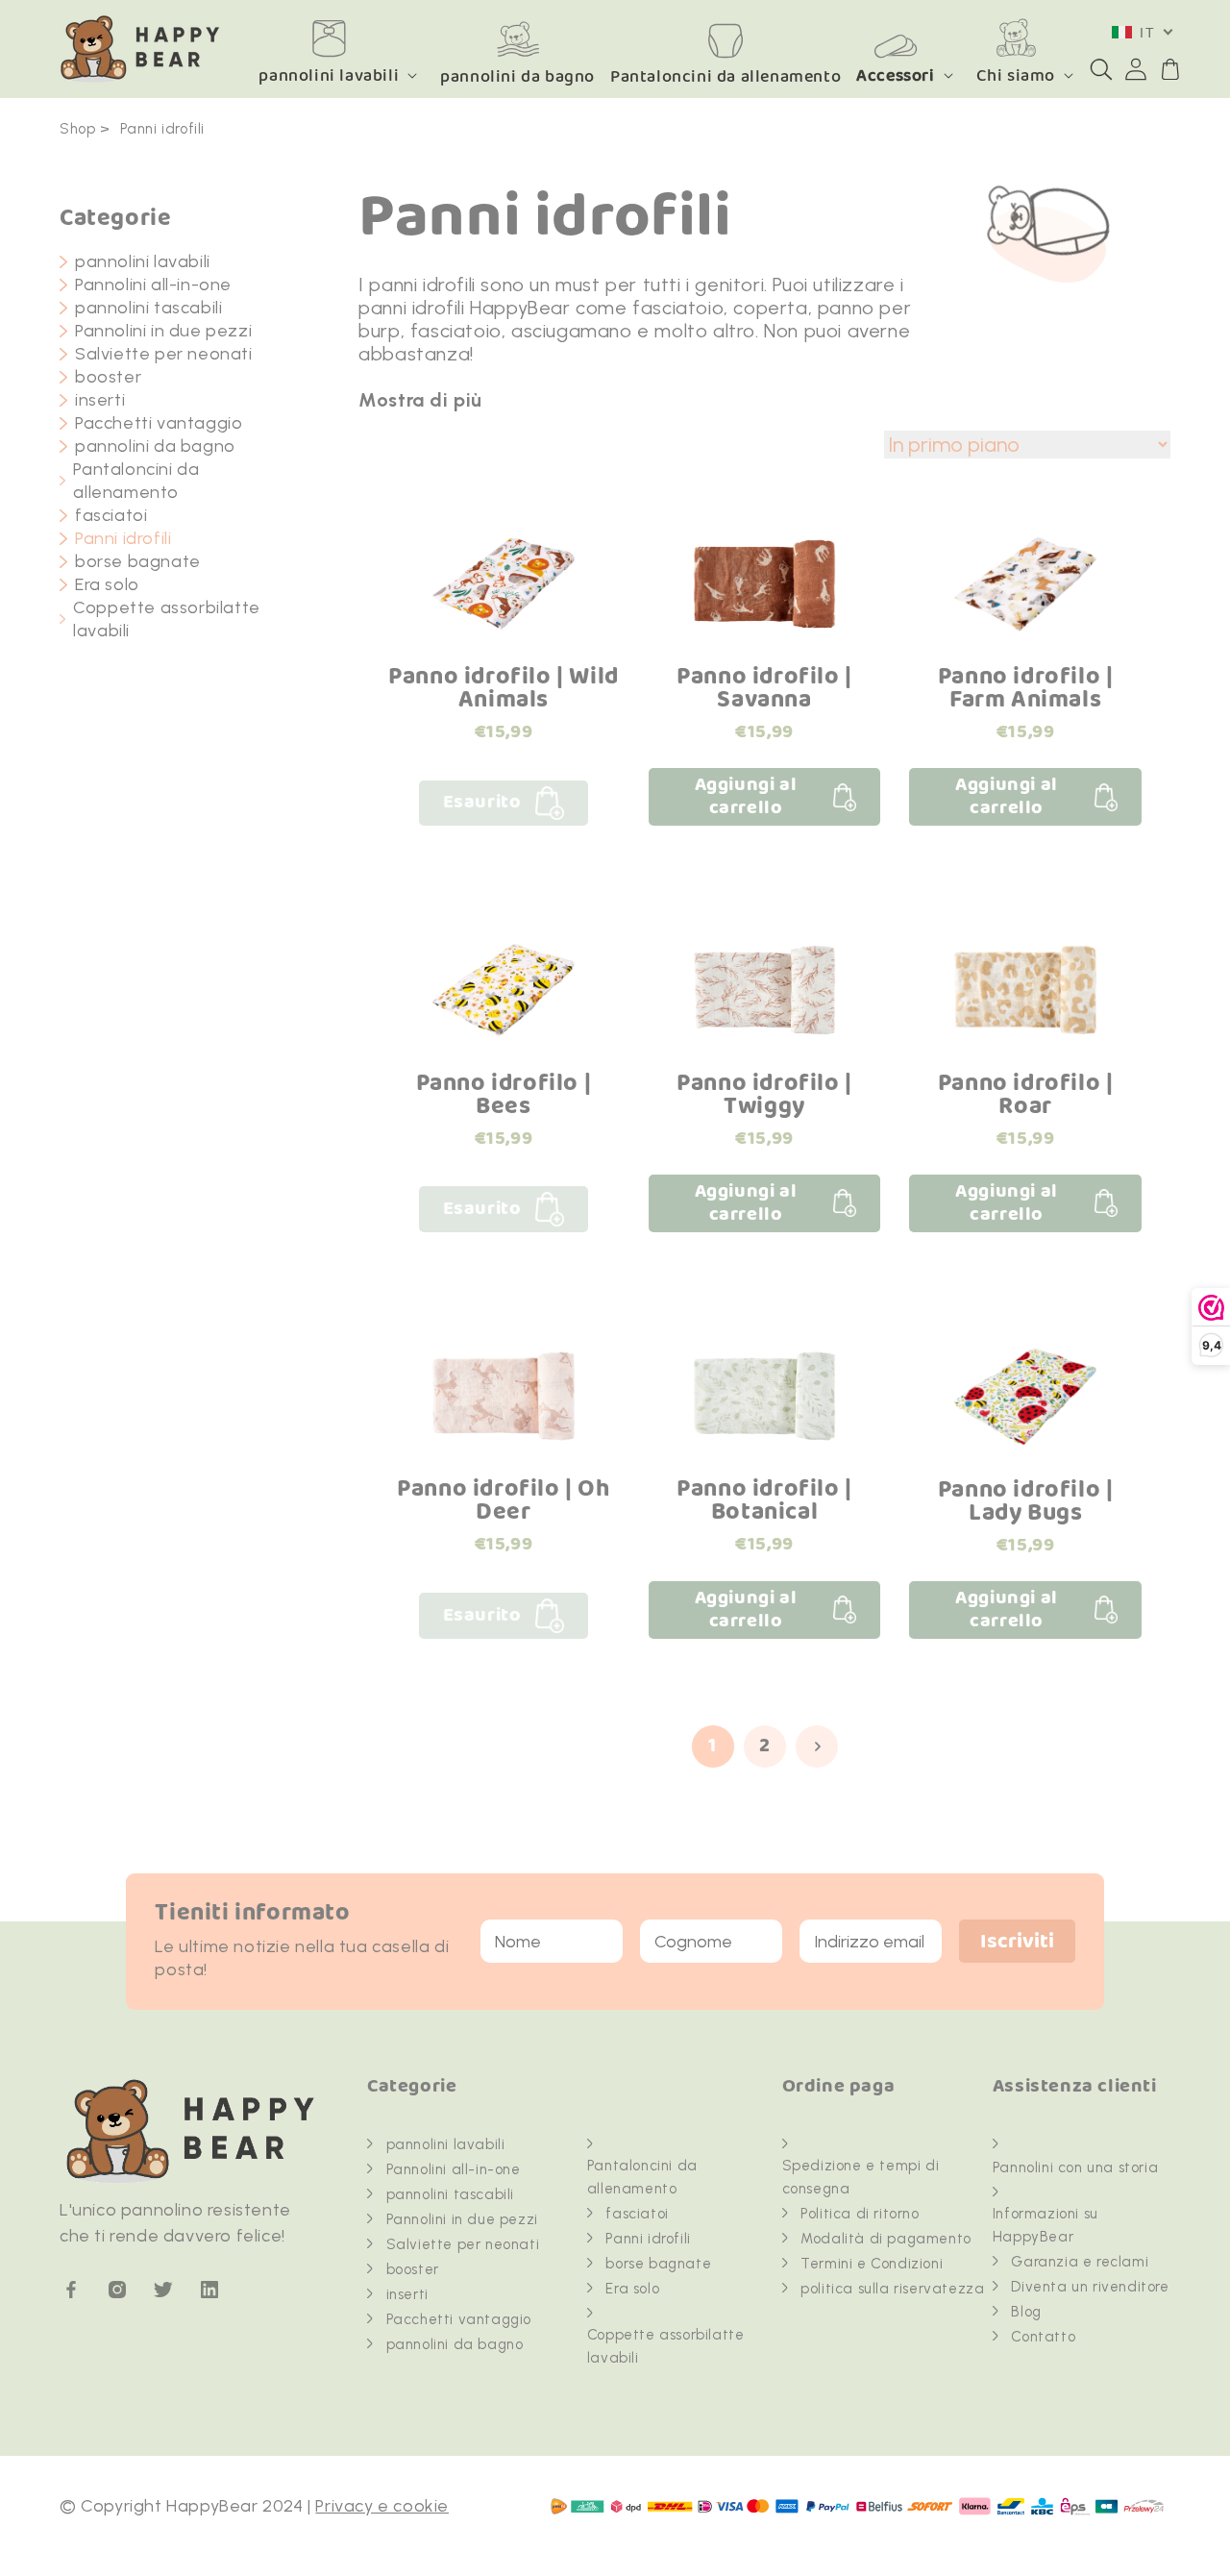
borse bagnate (138, 561)
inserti (100, 400)
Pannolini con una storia (1075, 2167)
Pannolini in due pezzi (163, 331)
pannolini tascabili (148, 308)
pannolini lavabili (329, 75)
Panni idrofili (162, 129)
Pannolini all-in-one (153, 285)
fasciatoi (111, 515)
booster (108, 377)
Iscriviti (1017, 1942)
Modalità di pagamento (886, 2239)
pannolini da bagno (155, 446)
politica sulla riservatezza (892, 2289)
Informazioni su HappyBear (1045, 2225)
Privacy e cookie (382, 2506)
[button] (1101, 69)
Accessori (895, 75)
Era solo (107, 584)
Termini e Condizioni (872, 2264)
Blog (1026, 2312)
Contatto (1043, 2337)
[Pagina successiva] (817, 1746)
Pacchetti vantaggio (159, 423)
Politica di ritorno (860, 2214)
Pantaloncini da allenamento (136, 481)
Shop (77, 129)
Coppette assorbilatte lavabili (167, 619)
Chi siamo (1016, 75)
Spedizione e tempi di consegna (861, 2177)
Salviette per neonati (164, 354)
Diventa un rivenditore (1090, 2287)
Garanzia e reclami (1080, 2262)
